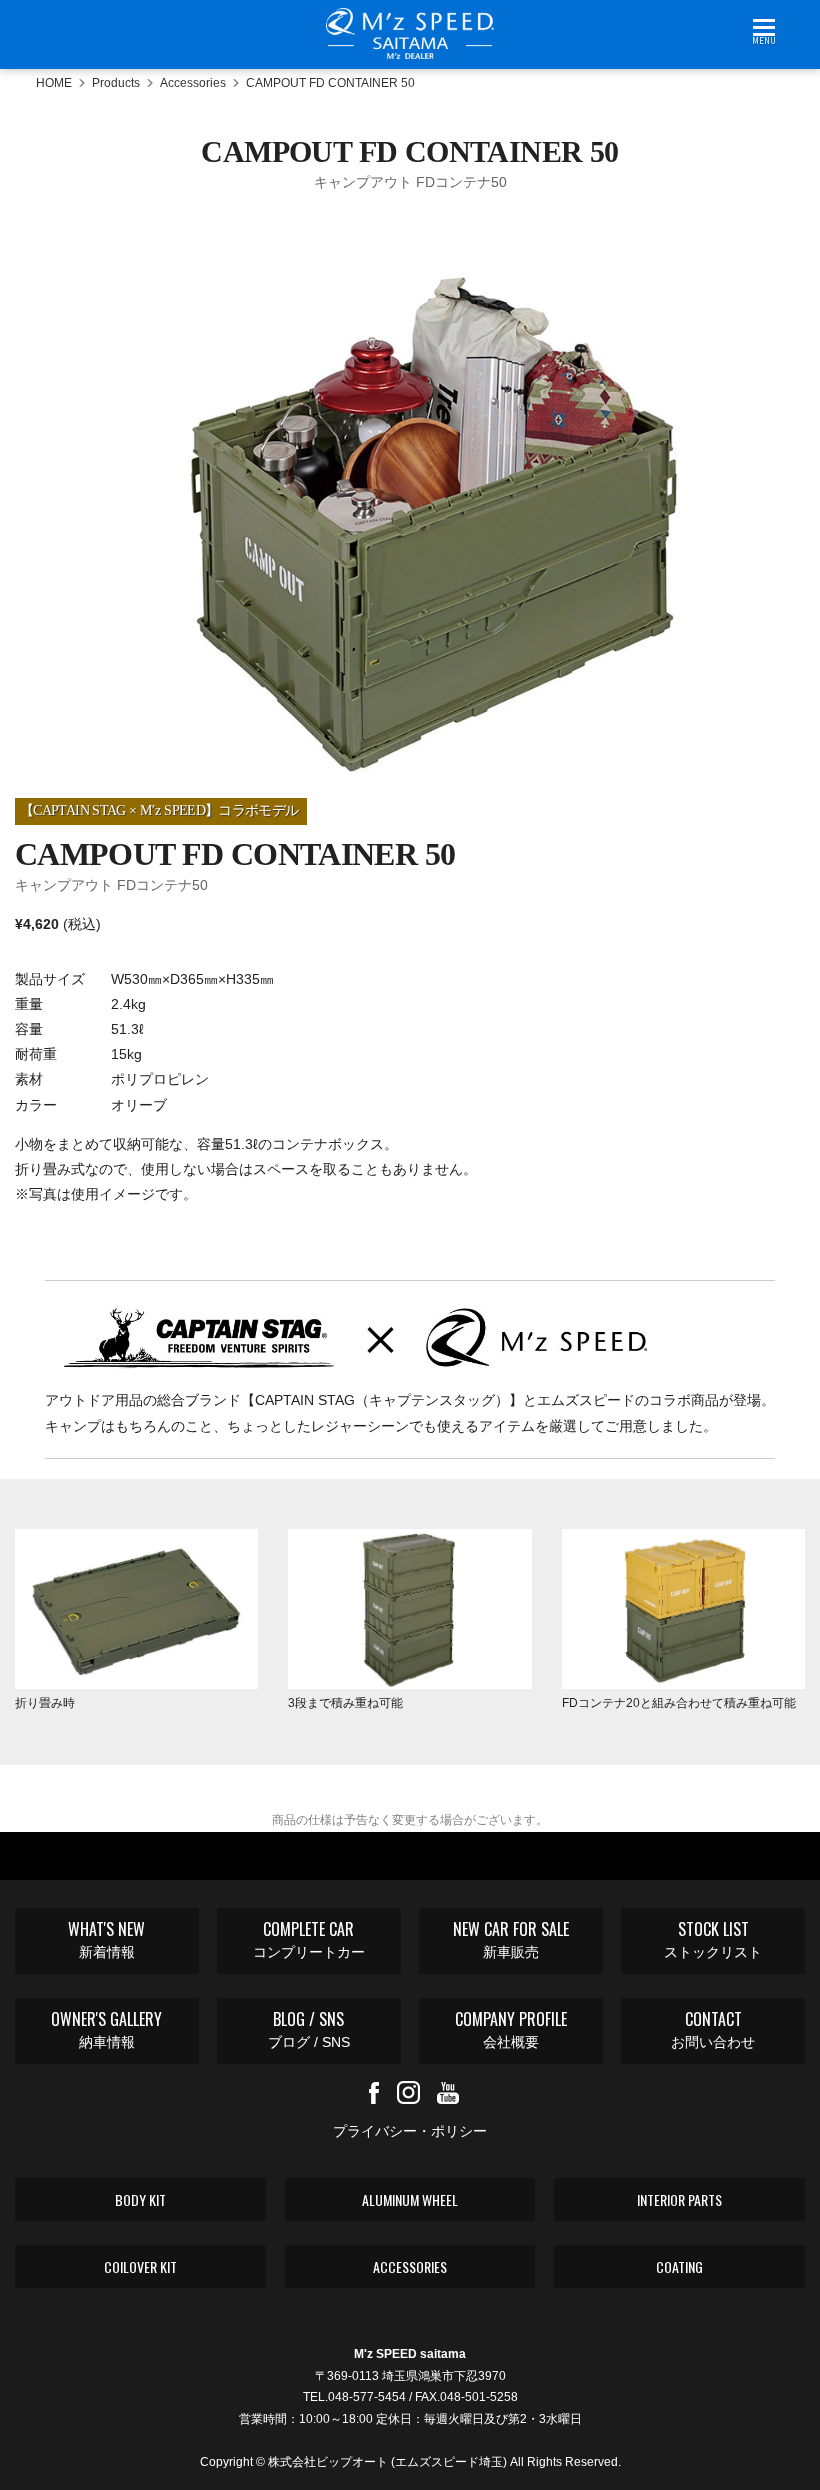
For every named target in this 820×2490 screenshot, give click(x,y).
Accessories (193, 83)
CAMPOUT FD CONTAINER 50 (330, 83)
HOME (54, 83)
